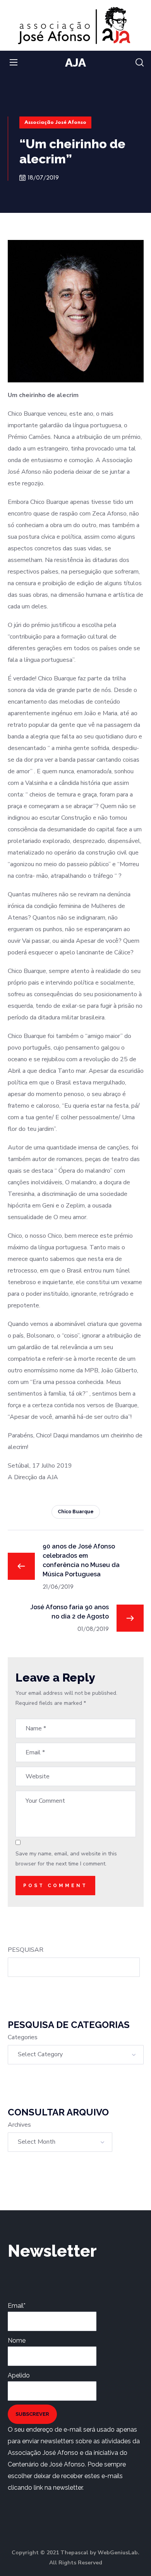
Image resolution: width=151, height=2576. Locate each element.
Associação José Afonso (55, 122)
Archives (19, 2125)
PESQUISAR (26, 1950)
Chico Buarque (76, 1512)
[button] (140, 63)
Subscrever (32, 2414)
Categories (23, 2037)
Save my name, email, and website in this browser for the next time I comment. (66, 1859)
